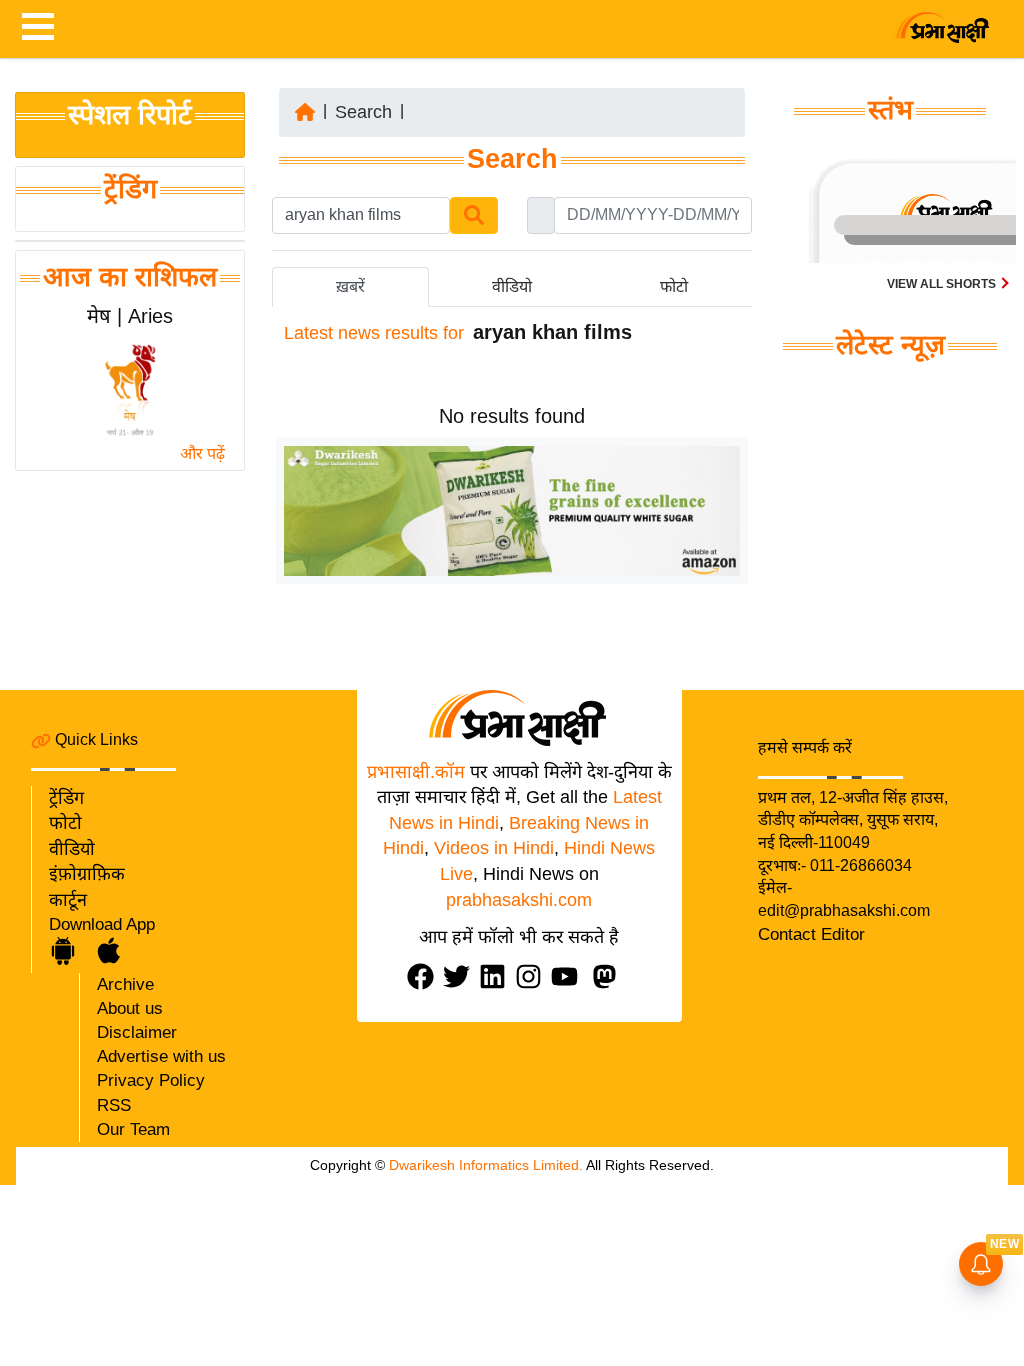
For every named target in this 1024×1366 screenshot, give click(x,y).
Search (363, 112)
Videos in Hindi (494, 848)
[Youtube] (569, 976)
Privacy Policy (151, 1080)
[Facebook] (425, 976)
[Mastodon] (609, 976)
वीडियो (72, 849)
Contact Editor (811, 934)
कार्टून (68, 900)
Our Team (133, 1129)
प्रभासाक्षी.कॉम (416, 772)
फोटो (65, 823)
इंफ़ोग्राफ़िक (87, 874)
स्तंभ (890, 110)
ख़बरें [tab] (350, 286)
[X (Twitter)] (461, 976)
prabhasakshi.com (519, 900)
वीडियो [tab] (512, 286)
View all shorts (943, 284)
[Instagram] (533, 976)
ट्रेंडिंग (130, 189)
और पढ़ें (202, 453)
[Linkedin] (497, 976)
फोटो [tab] (674, 286)
